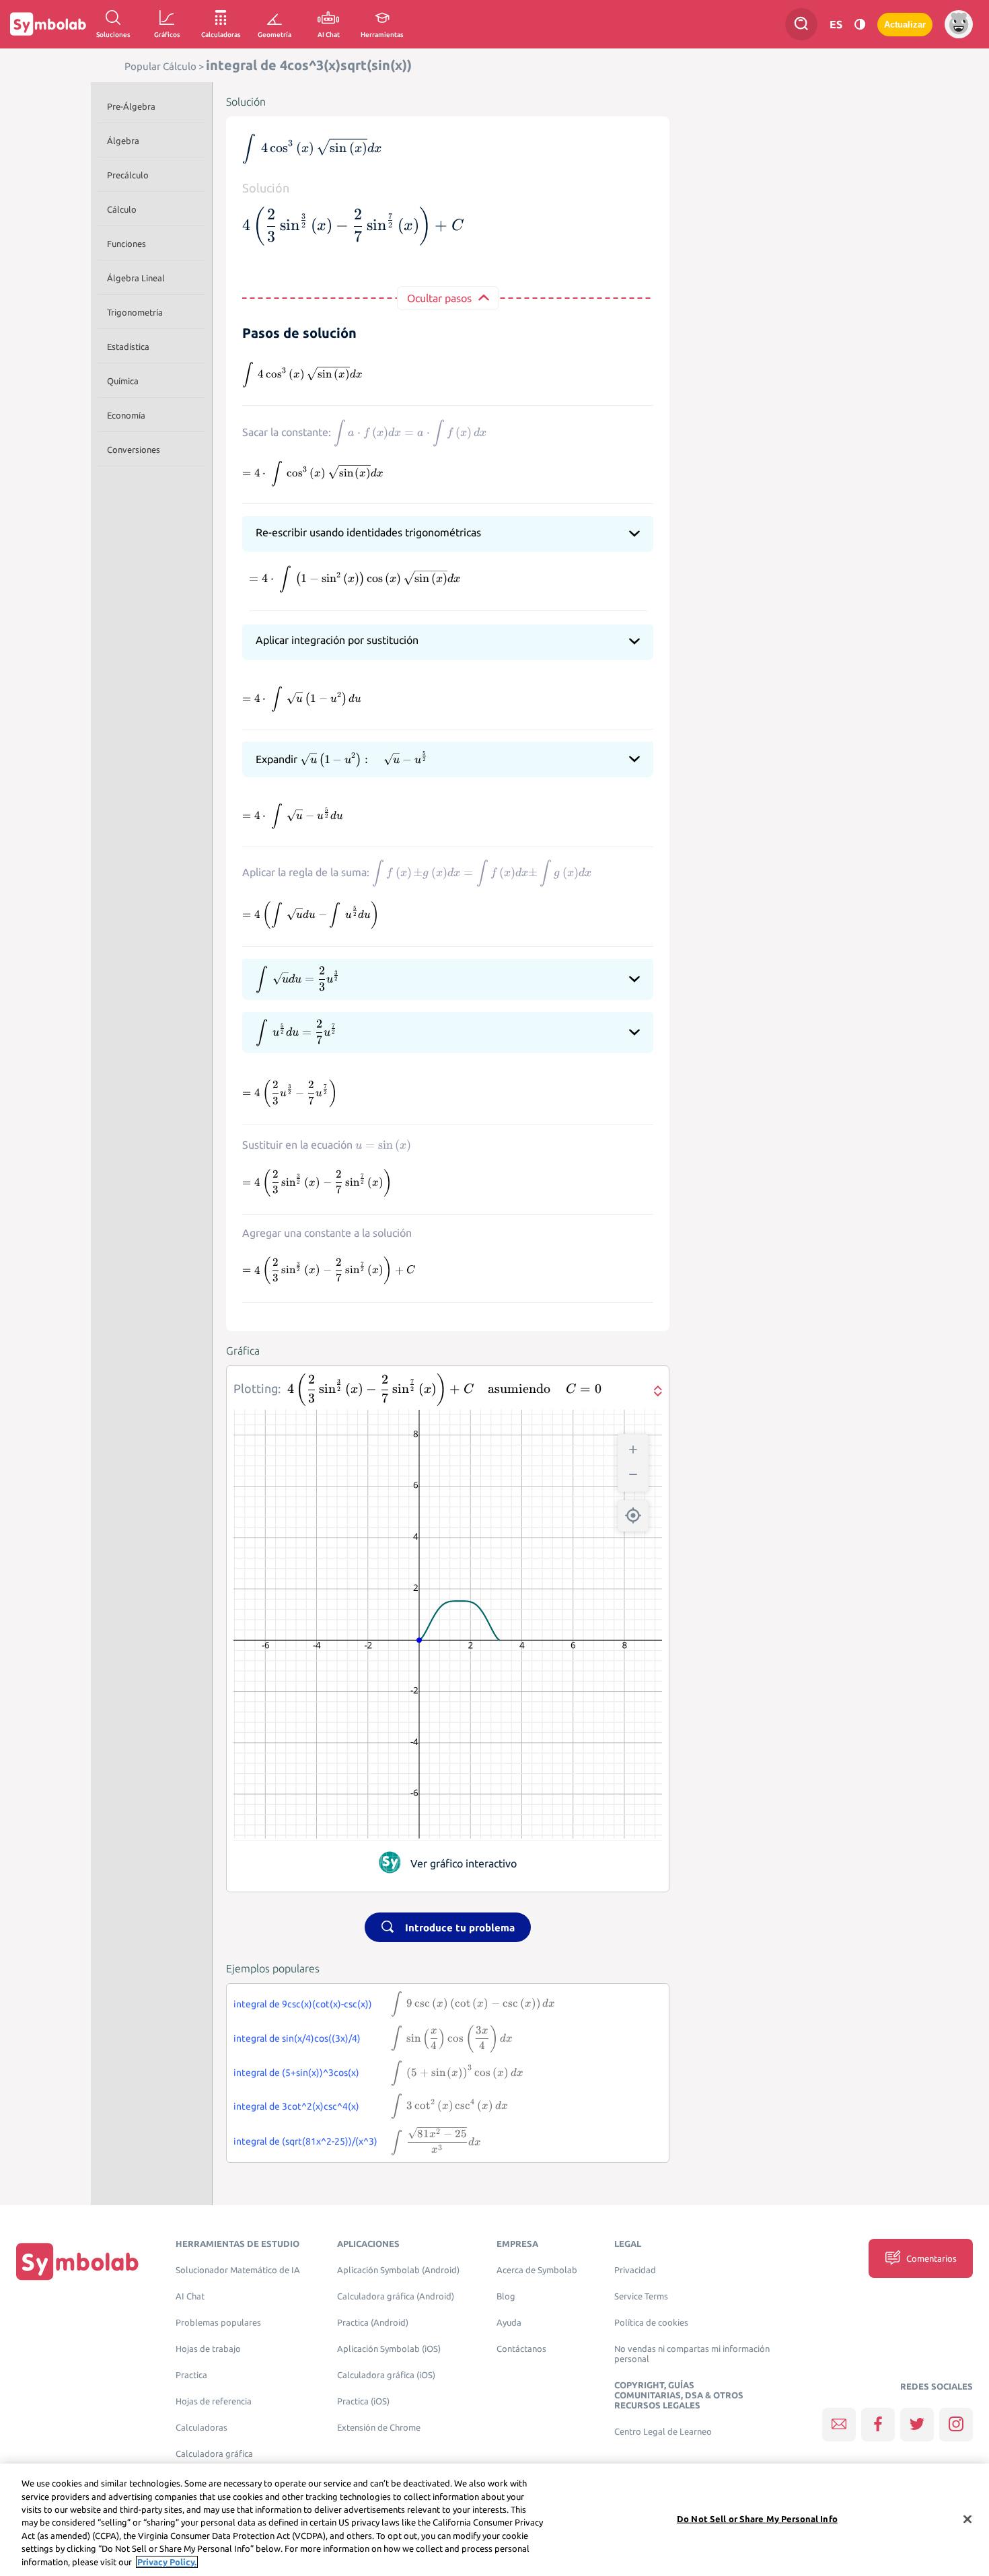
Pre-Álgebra (131, 106)
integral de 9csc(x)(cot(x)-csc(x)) (303, 2004)
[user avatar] (959, 24)
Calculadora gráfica (214, 2454)
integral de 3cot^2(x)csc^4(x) (296, 2106)
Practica (191, 2375)
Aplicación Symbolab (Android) (398, 2270)
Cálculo (122, 209)
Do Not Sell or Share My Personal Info (757, 2518)
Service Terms (641, 2296)
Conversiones (134, 450)
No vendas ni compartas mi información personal (692, 2354)
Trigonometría (135, 312)
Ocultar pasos (439, 298)
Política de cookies (651, 2323)
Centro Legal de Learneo (663, 2432)
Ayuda (509, 2323)
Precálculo (128, 175)
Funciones (126, 244)
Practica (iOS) (363, 2401)
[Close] (967, 2519)
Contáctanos (521, 2349)
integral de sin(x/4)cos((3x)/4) (297, 2038)
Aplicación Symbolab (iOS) (389, 2349)
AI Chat (190, 2296)
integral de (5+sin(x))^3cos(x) (296, 2073)
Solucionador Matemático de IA (238, 2270)
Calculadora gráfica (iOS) (386, 2375)
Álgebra (123, 141)
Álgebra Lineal (136, 278)
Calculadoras (202, 2428)
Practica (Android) (373, 2323)
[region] (494, 2520)
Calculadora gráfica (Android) (396, 2296)
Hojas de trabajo (208, 2349)
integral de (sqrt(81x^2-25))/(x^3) (305, 2141)
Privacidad (635, 2270)
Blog (506, 2296)
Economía (126, 415)
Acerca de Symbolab (537, 2270)
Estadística (128, 347)
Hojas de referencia (214, 2401)
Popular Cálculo (160, 66)
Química (123, 381)
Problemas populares (218, 2323)
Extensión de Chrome (379, 2428)
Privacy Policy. (167, 2562)
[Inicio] (77, 2261)
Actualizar (905, 25)
